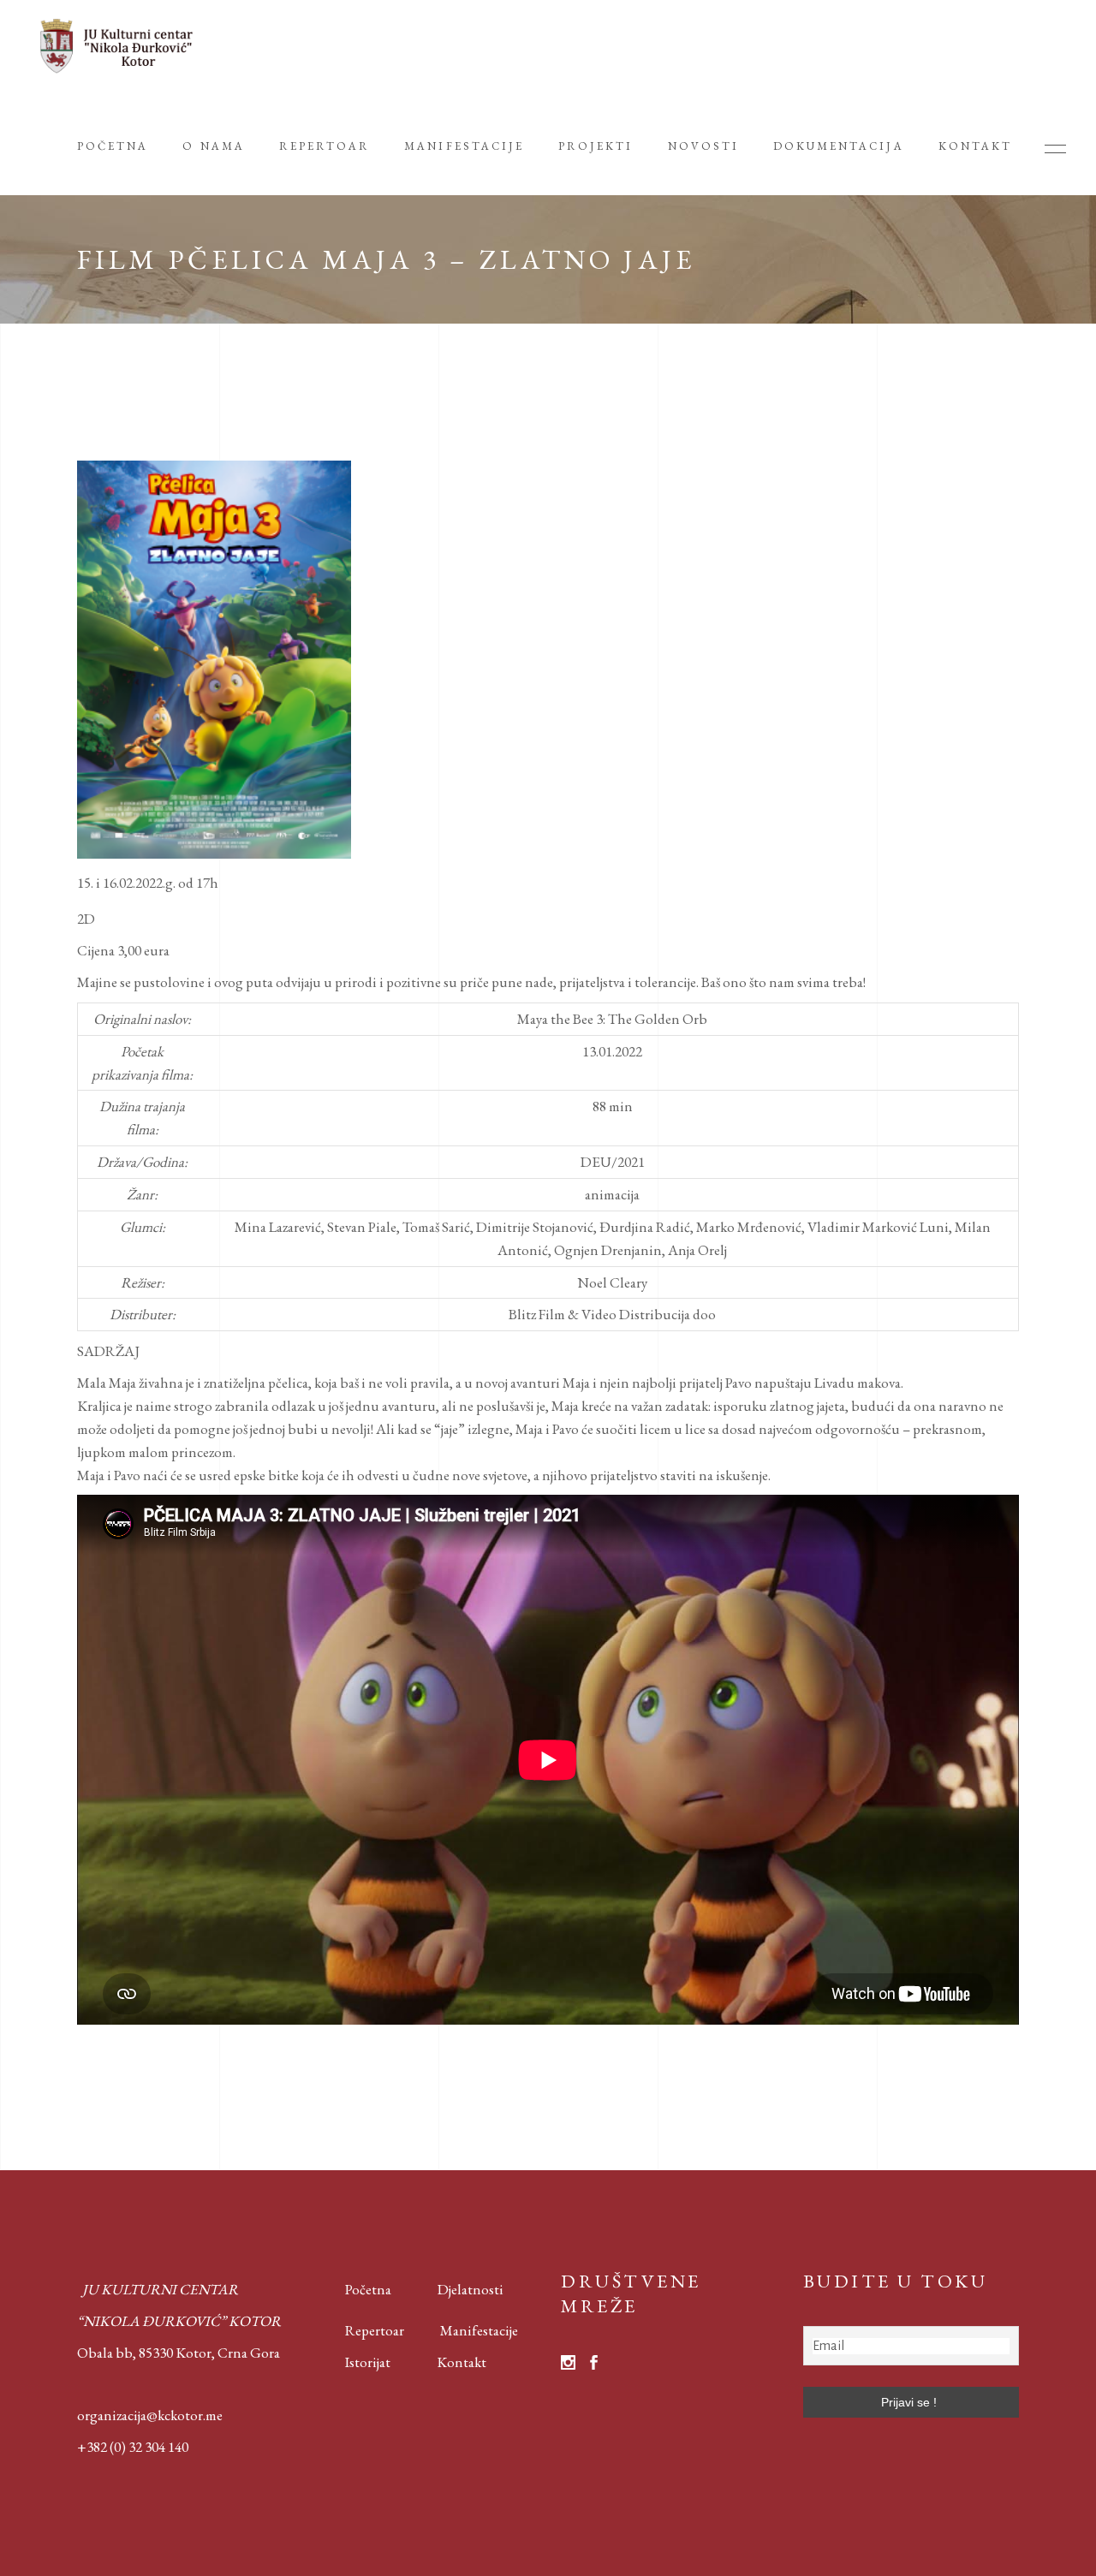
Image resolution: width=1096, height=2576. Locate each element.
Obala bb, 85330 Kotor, (146, 2353)
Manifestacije (479, 2330)
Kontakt (462, 2362)
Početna (364, 2289)
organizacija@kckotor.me (150, 2415)
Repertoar (362, 2330)
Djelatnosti (471, 2289)
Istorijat (355, 2362)
